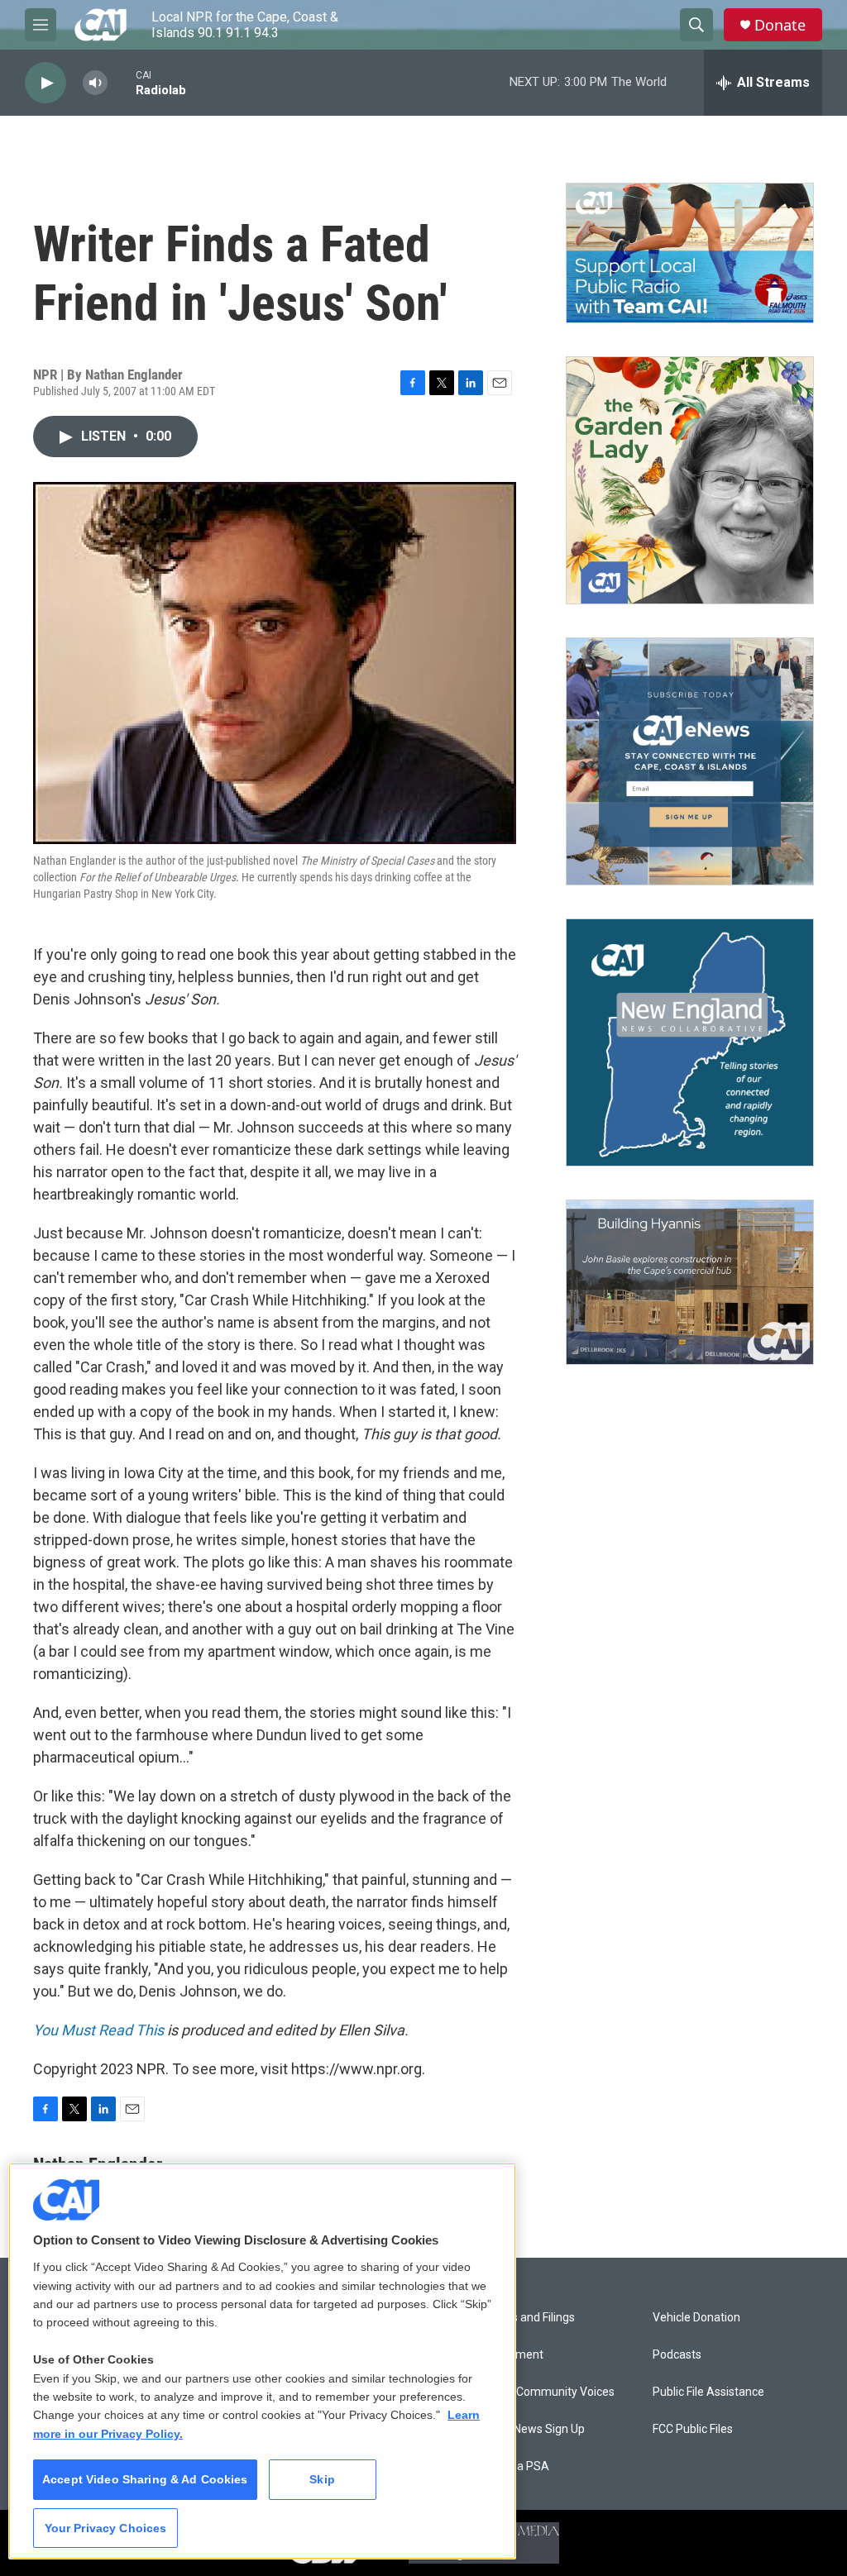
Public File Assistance (708, 2392)
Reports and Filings (526, 2318)
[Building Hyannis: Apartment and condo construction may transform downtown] (690, 1283)
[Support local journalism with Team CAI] (690, 253)
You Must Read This (98, 2030)
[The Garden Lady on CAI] (690, 480)
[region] (262, 2361)
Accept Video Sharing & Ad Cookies (145, 2479)
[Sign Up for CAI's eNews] (690, 761)
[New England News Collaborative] (690, 1042)
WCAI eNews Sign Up (531, 2429)
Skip (322, 2479)
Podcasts (677, 2355)
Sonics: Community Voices (546, 2392)
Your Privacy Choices (106, 2528)
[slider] (122, 82)
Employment (510, 2355)
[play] (45, 83)
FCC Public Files (693, 2429)
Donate (780, 25)
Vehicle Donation (696, 2318)
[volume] (95, 83)
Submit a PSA (513, 2466)
